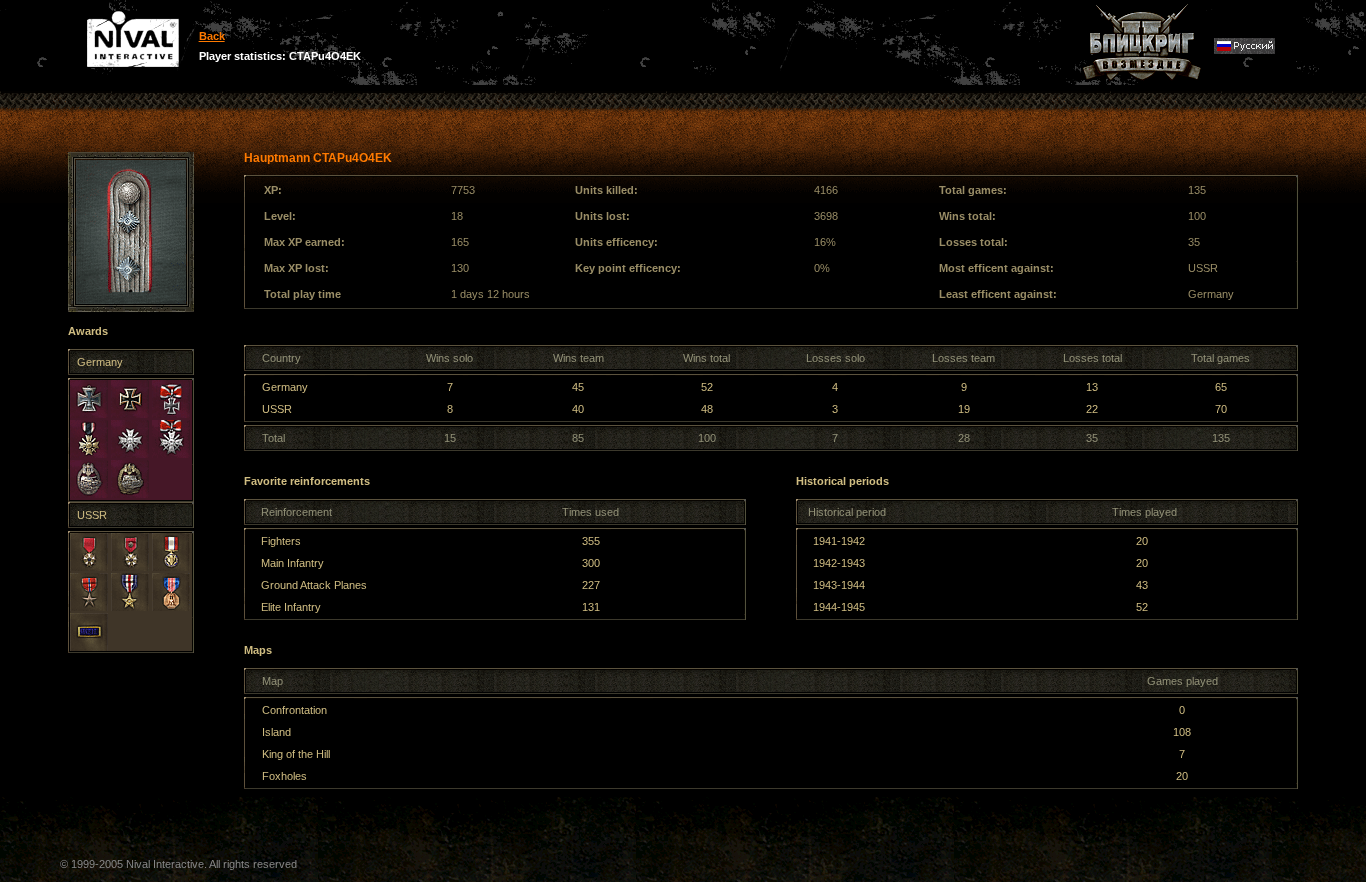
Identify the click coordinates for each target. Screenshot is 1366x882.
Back (212, 36)
